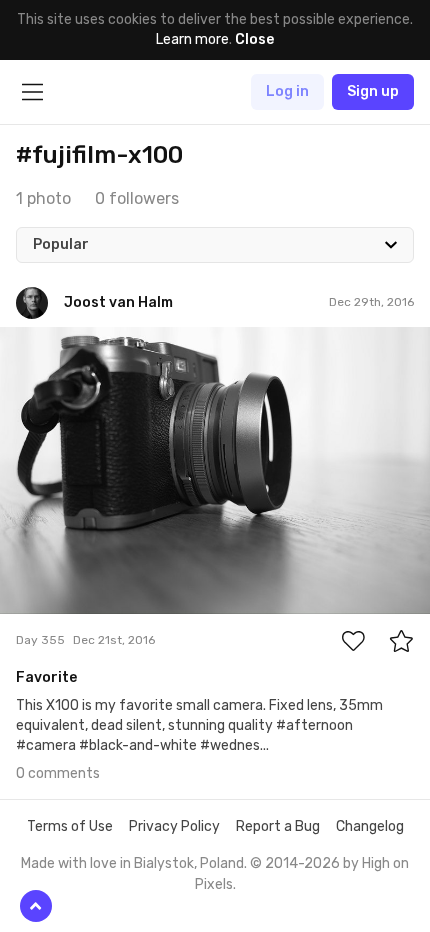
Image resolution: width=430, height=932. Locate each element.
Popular (61, 244)
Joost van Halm (96, 342)
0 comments (58, 773)
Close (254, 39)
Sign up (373, 91)
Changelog (370, 826)
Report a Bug (278, 826)
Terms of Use (70, 826)
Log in (287, 91)
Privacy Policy (174, 826)
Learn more (192, 39)
